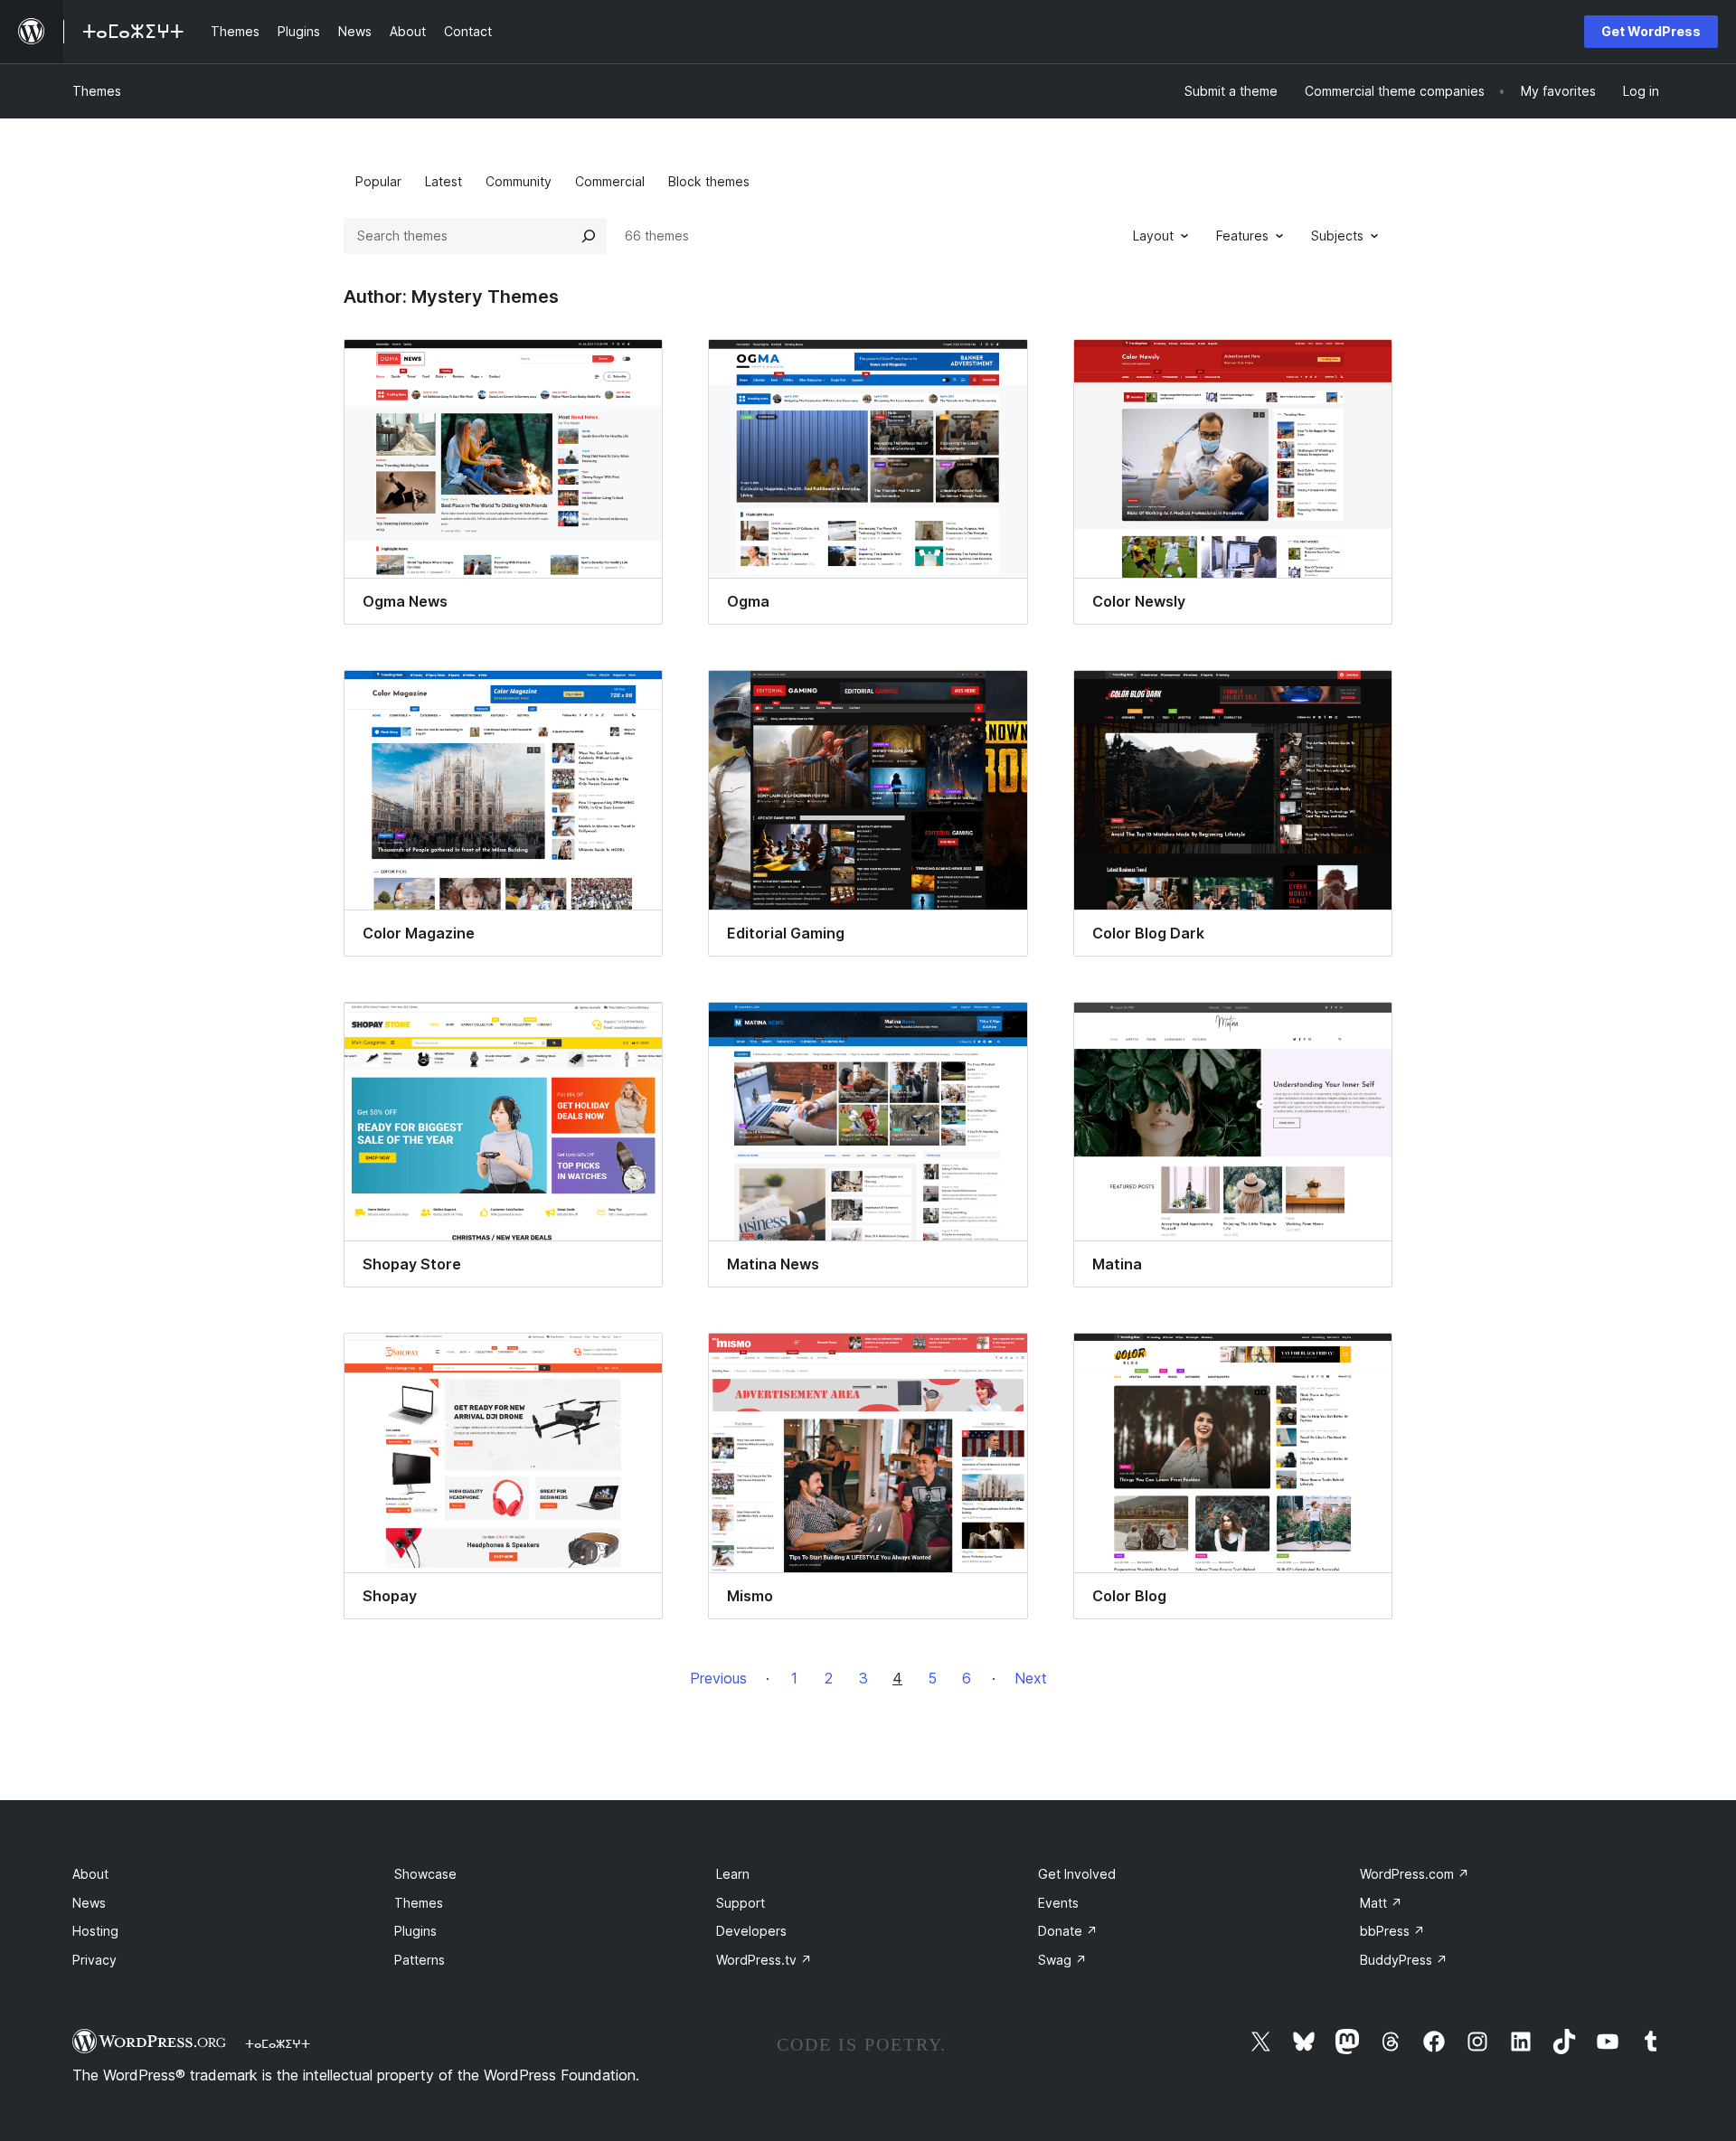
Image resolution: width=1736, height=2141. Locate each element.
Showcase (425, 1874)
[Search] (589, 236)
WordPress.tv (764, 1960)
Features (1242, 236)
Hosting (95, 1931)
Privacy (94, 1960)
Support (741, 1903)
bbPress (1392, 1931)
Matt (1381, 1903)
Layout (1153, 236)
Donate (1068, 1931)
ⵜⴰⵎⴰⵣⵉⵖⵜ (278, 2043)
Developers (751, 1931)
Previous (718, 1678)
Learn (733, 1874)
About (90, 1874)
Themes (97, 91)
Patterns (420, 1960)
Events (1058, 1903)
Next (1031, 1678)
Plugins (415, 1931)
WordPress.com (1415, 1874)
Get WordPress (1651, 31)
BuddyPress (1404, 1960)
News (89, 1903)
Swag (1062, 1960)
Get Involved (1077, 1874)
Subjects (1337, 236)
